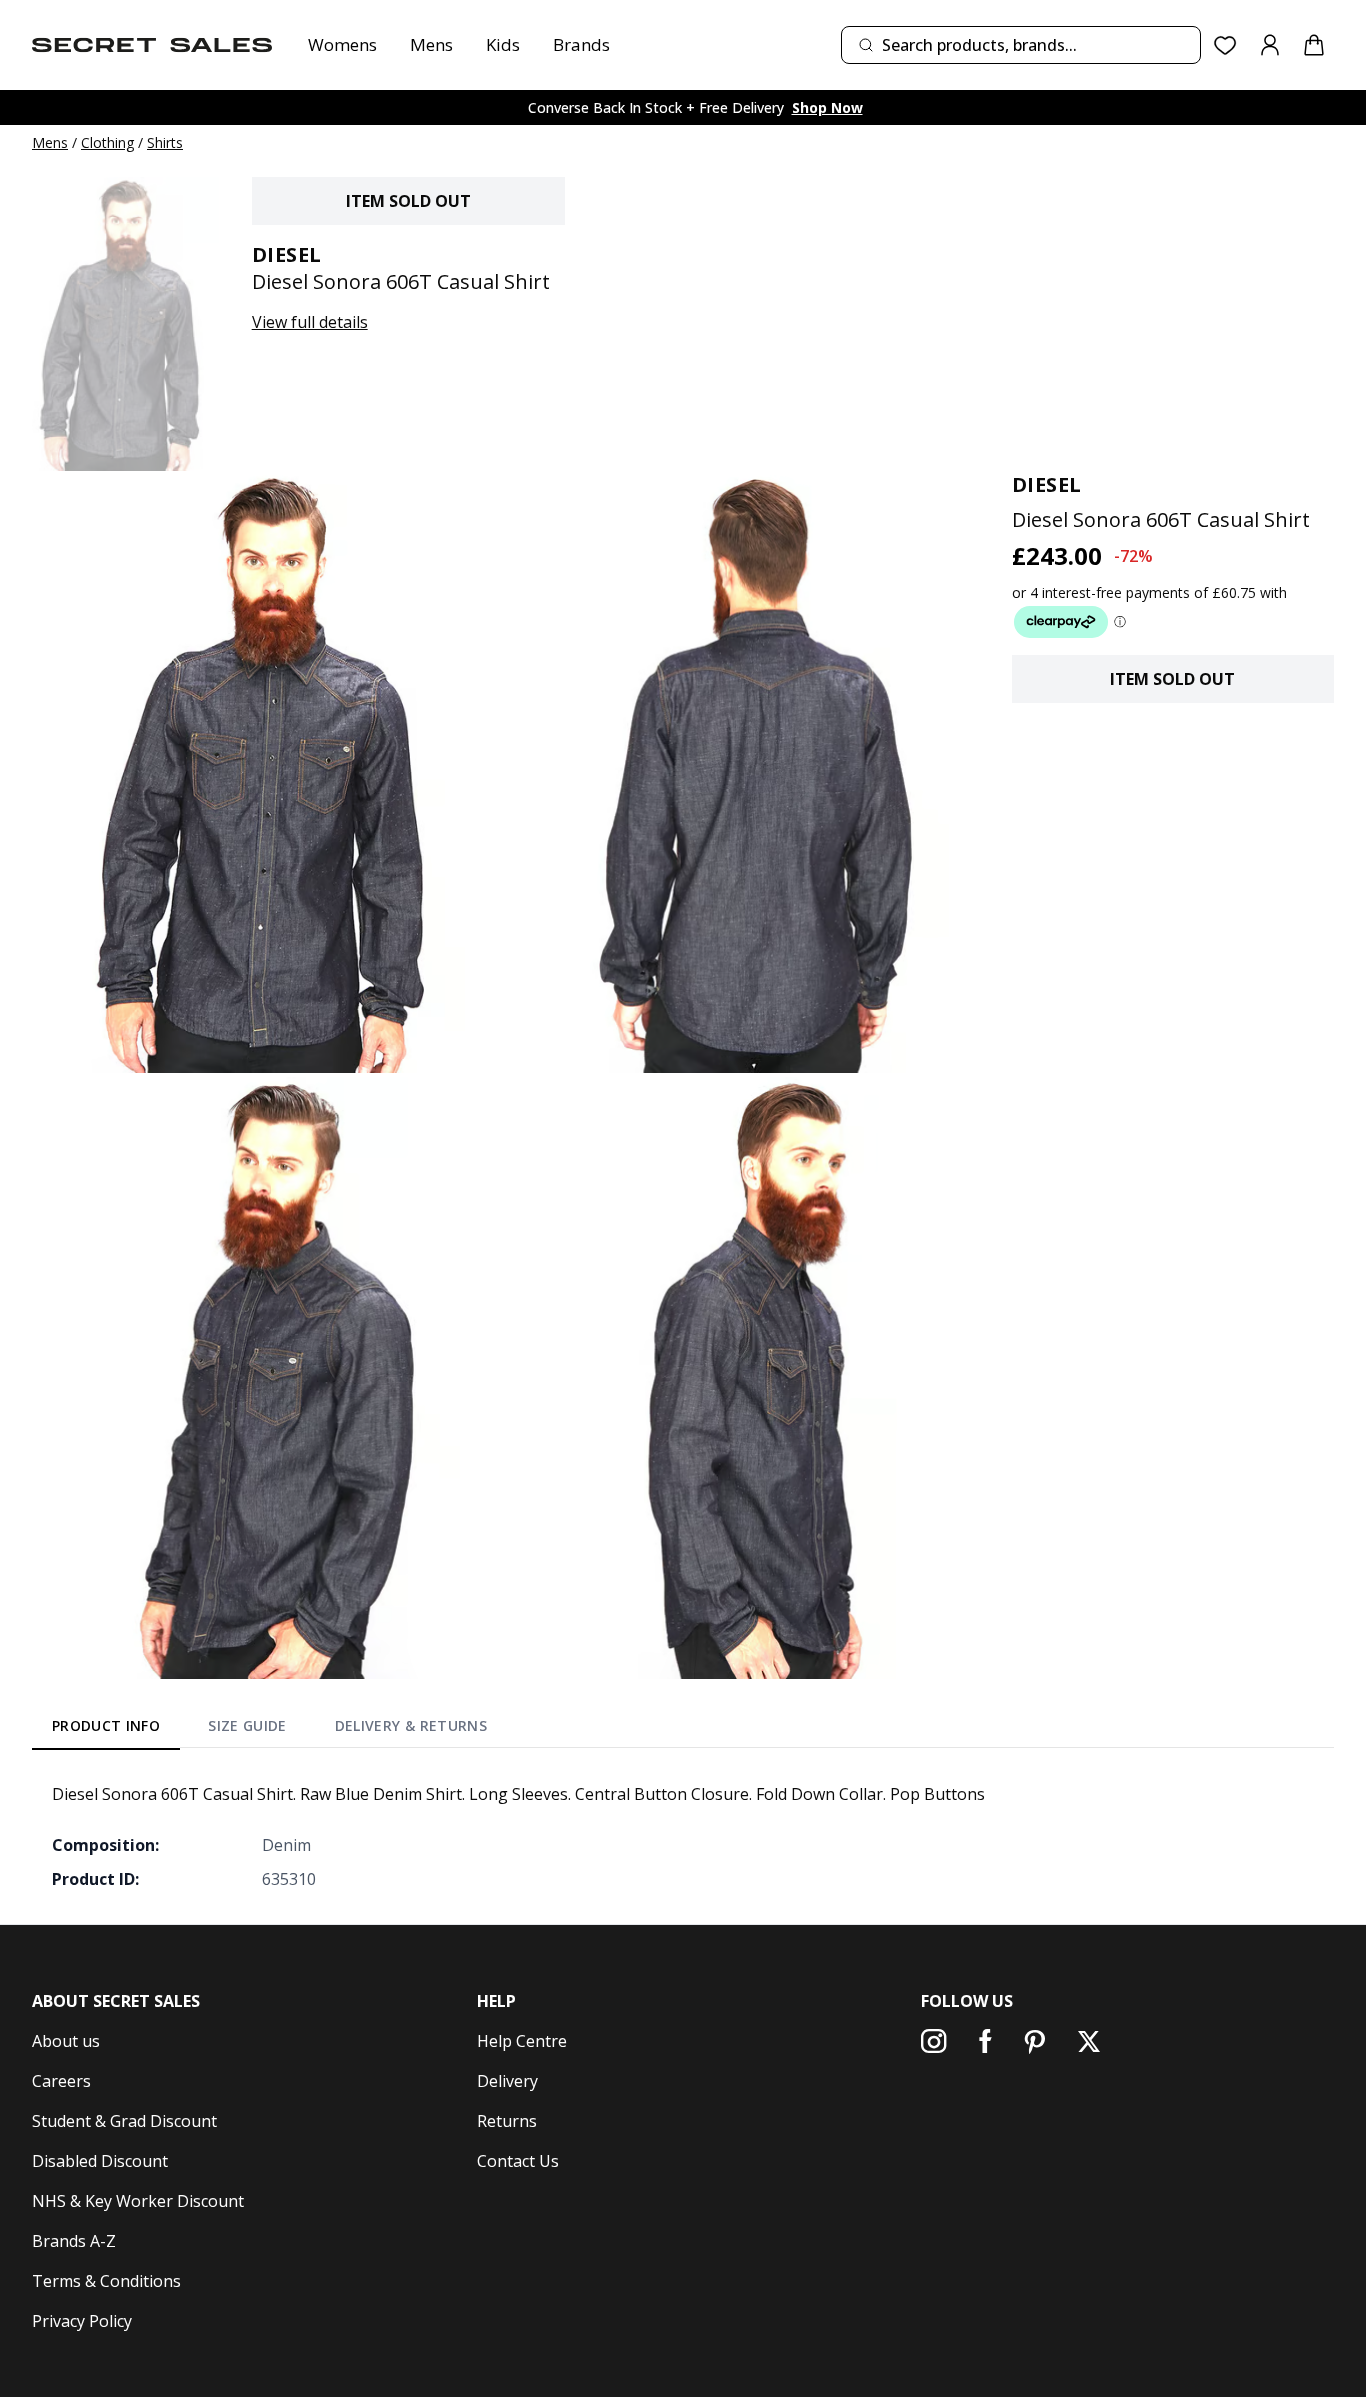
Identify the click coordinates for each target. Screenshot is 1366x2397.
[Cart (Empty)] (1314, 45)
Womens (342, 44)
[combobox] (1021, 45)
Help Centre (522, 2041)
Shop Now (827, 107)
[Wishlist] (1225, 45)
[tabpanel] (683, 1836)
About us (66, 2041)
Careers (61, 2081)
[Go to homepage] (152, 45)
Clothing (107, 142)
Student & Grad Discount (124, 2121)
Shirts (165, 142)
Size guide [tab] (247, 1725)
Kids (503, 44)
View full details (310, 322)
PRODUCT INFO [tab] (106, 1725)
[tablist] (269, 1729)
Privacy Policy (82, 2321)
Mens (431, 44)
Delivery (507, 2081)
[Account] (1270, 45)
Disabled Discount (100, 2161)
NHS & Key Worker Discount (138, 2201)
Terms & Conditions (106, 2281)
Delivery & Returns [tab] (411, 1725)
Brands (581, 44)
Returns (507, 2121)
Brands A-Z (74, 2241)
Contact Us (518, 2161)
